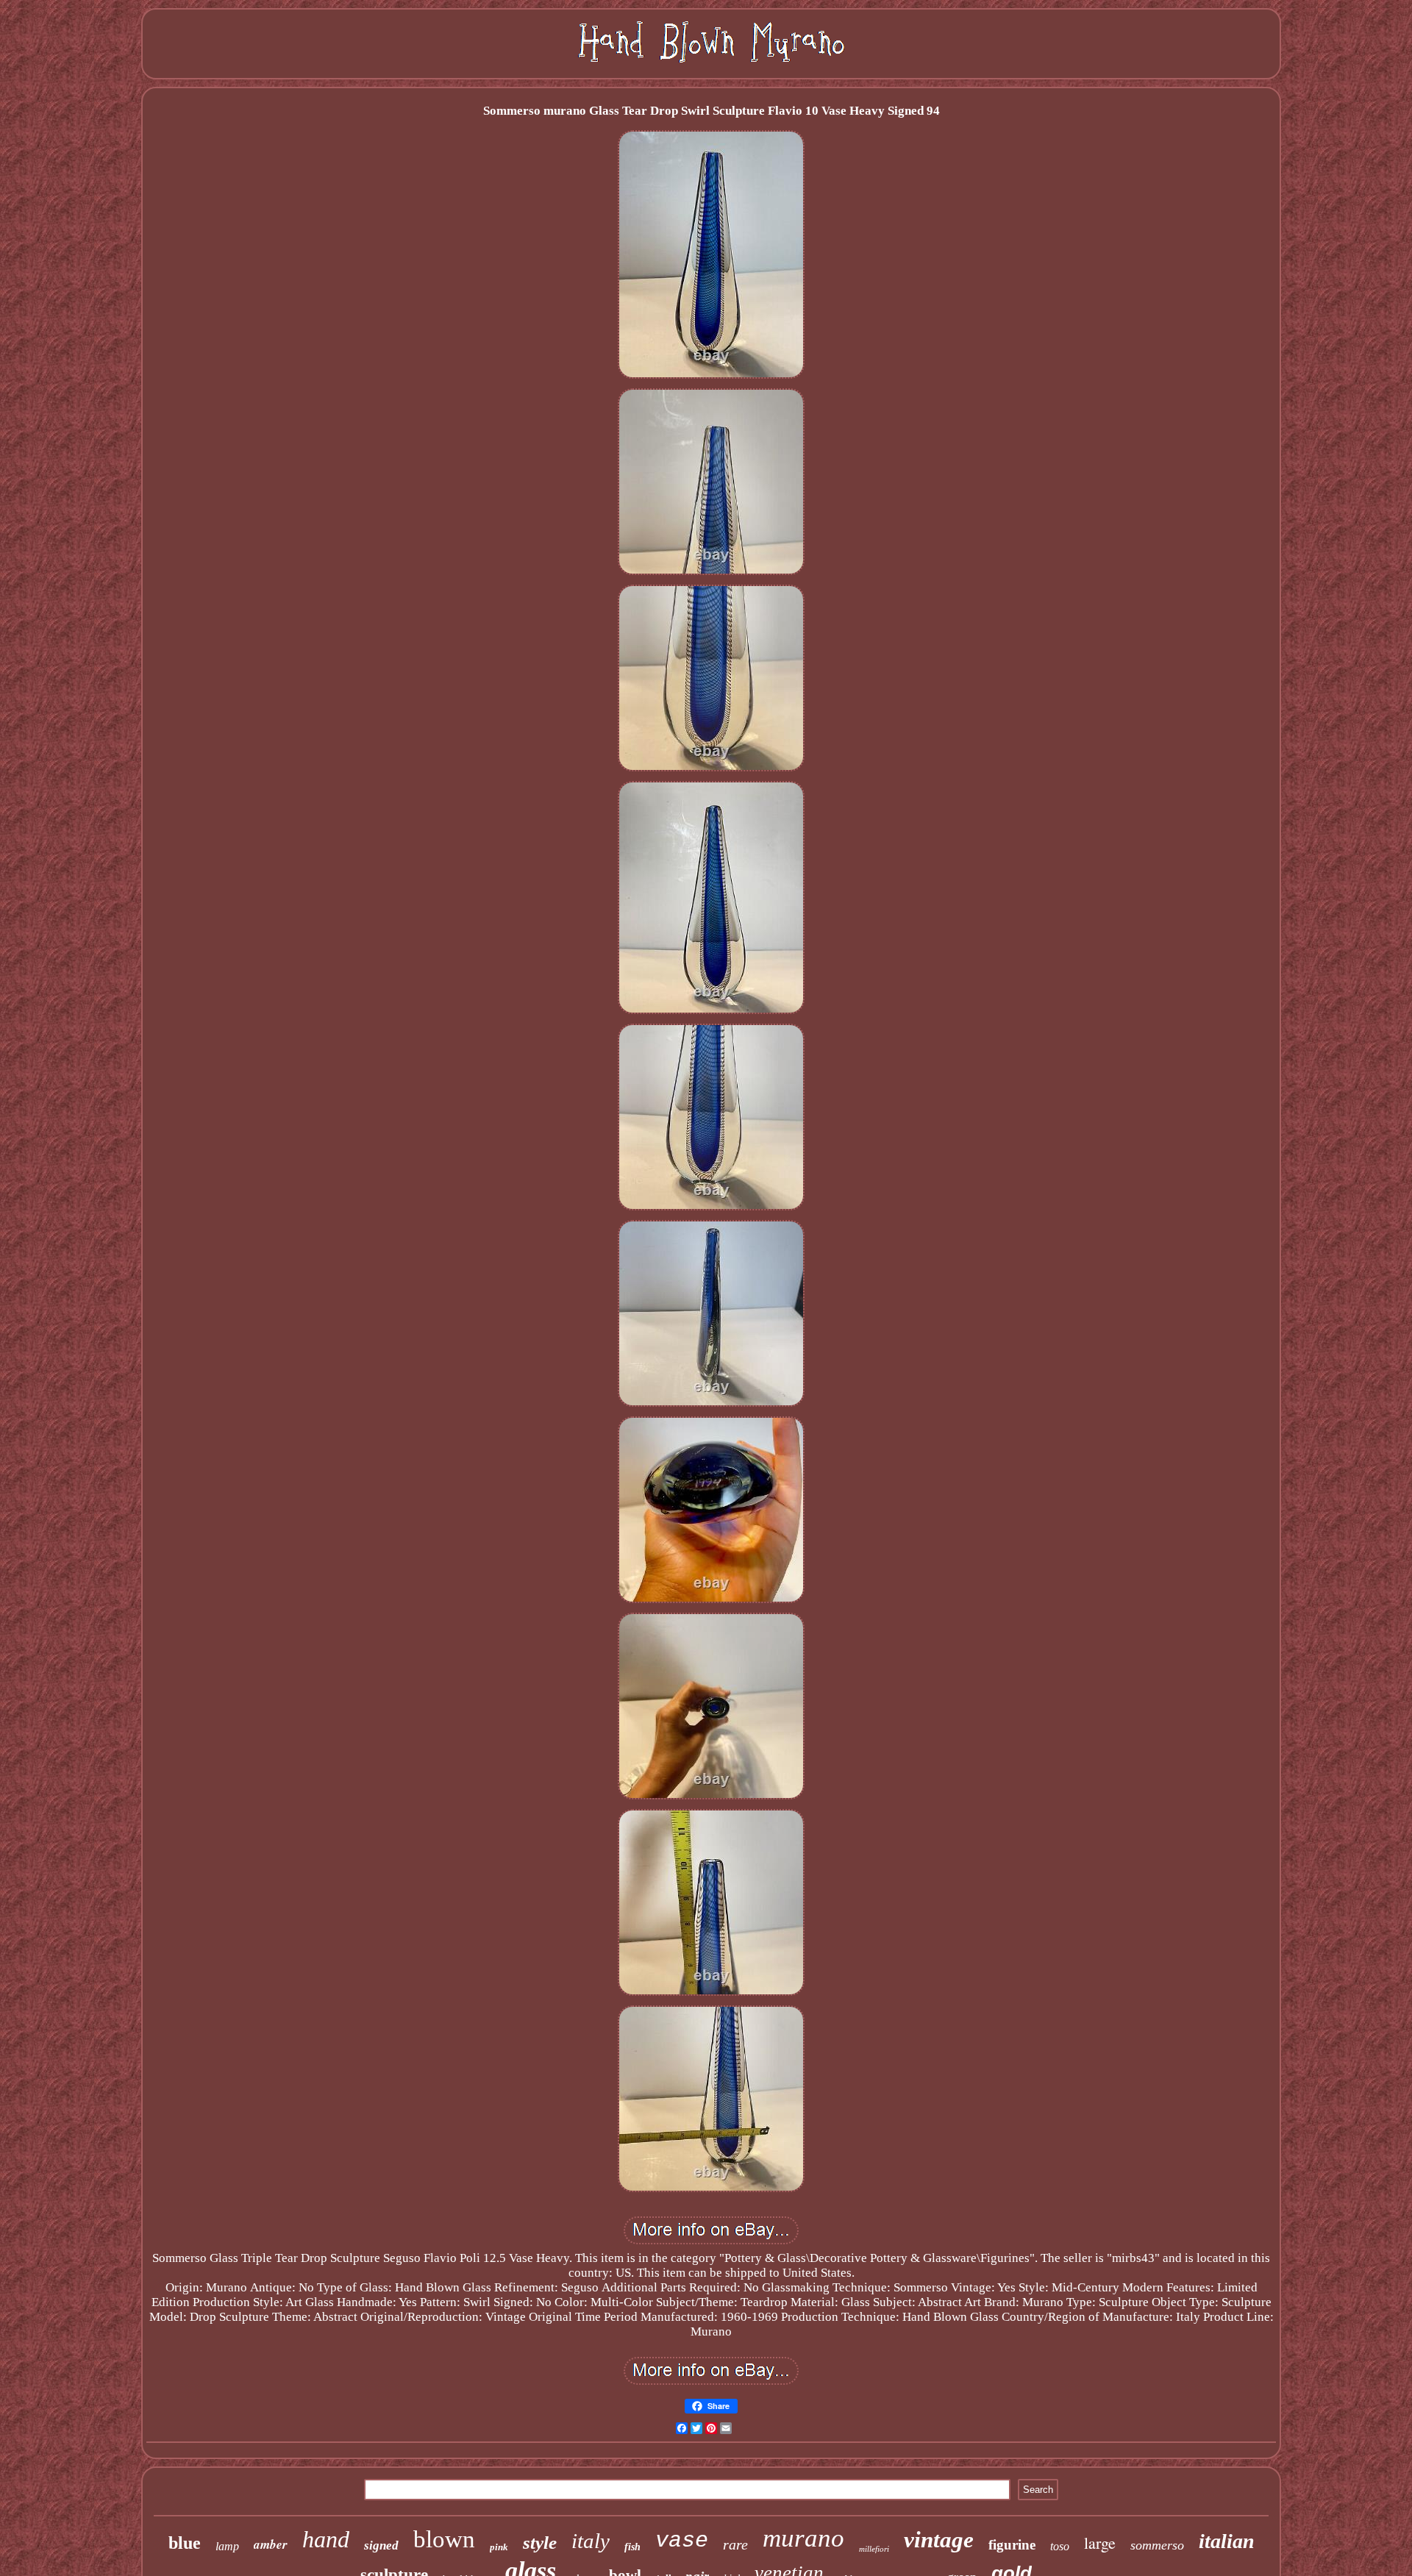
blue (185, 2543)
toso (1060, 2546)
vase (682, 2541)
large (1100, 2543)
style (540, 2543)
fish (632, 2547)
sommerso (1157, 2545)
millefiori (874, 2549)
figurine (1012, 2545)
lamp (227, 2546)
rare (735, 2544)
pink (499, 2547)
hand (326, 2539)
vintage (939, 2540)
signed (381, 2545)
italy (591, 2541)
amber (271, 2544)
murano (803, 2538)
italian (1227, 2541)
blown (444, 2539)
